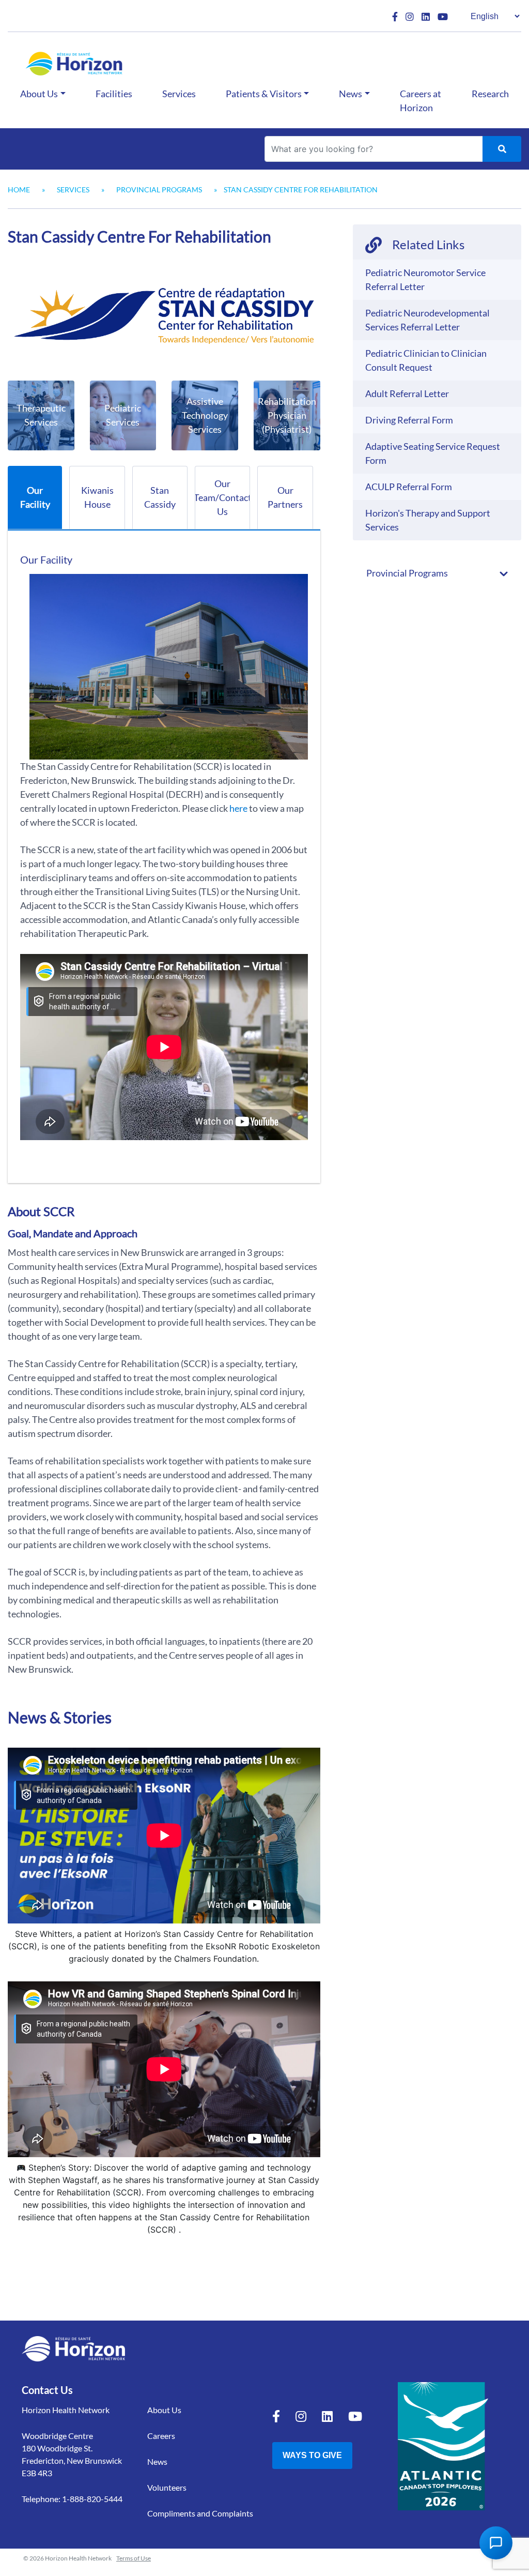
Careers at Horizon (421, 101)
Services (179, 94)
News (351, 94)
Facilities (114, 94)
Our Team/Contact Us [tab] (222, 497)
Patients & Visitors (264, 94)
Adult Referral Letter (407, 393)
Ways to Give (312, 2455)
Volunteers (167, 2487)
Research (490, 94)
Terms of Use (134, 2558)
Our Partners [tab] (285, 497)
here (238, 808)
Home (19, 190)
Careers (161, 2436)
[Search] (502, 149)
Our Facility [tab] (35, 497)
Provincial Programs (159, 190)
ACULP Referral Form (409, 487)
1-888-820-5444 (92, 2499)
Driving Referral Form (409, 420)
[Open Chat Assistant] (496, 2543)
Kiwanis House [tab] (97, 497)
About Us (39, 94)
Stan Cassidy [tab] (160, 497)
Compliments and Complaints (200, 2513)
